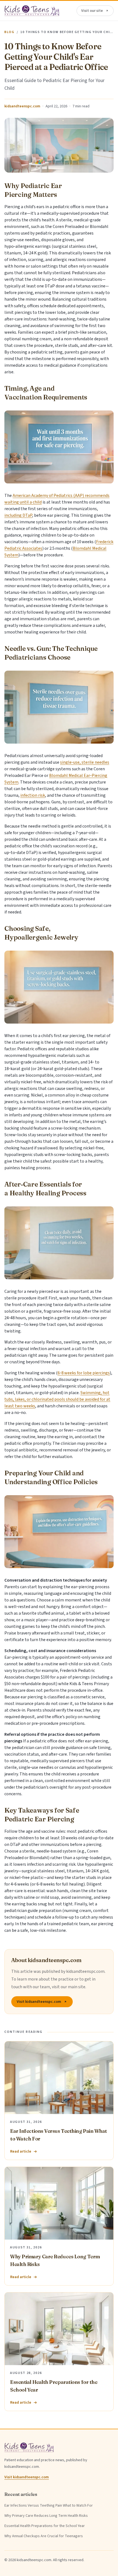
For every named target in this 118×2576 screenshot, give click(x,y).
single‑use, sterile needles (85, 762)
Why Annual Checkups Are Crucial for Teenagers (44, 2536)
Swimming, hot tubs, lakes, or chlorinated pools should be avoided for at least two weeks (57, 1399)
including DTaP (18, 515)
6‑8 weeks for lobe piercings (84, 1373)
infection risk (33, 795)
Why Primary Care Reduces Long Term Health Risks (46, 2516)
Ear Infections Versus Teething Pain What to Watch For (49, 2506)
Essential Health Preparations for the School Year (45, 2526)
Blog (9, 32)
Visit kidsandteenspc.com (39, 2002)
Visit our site (92, 11)
